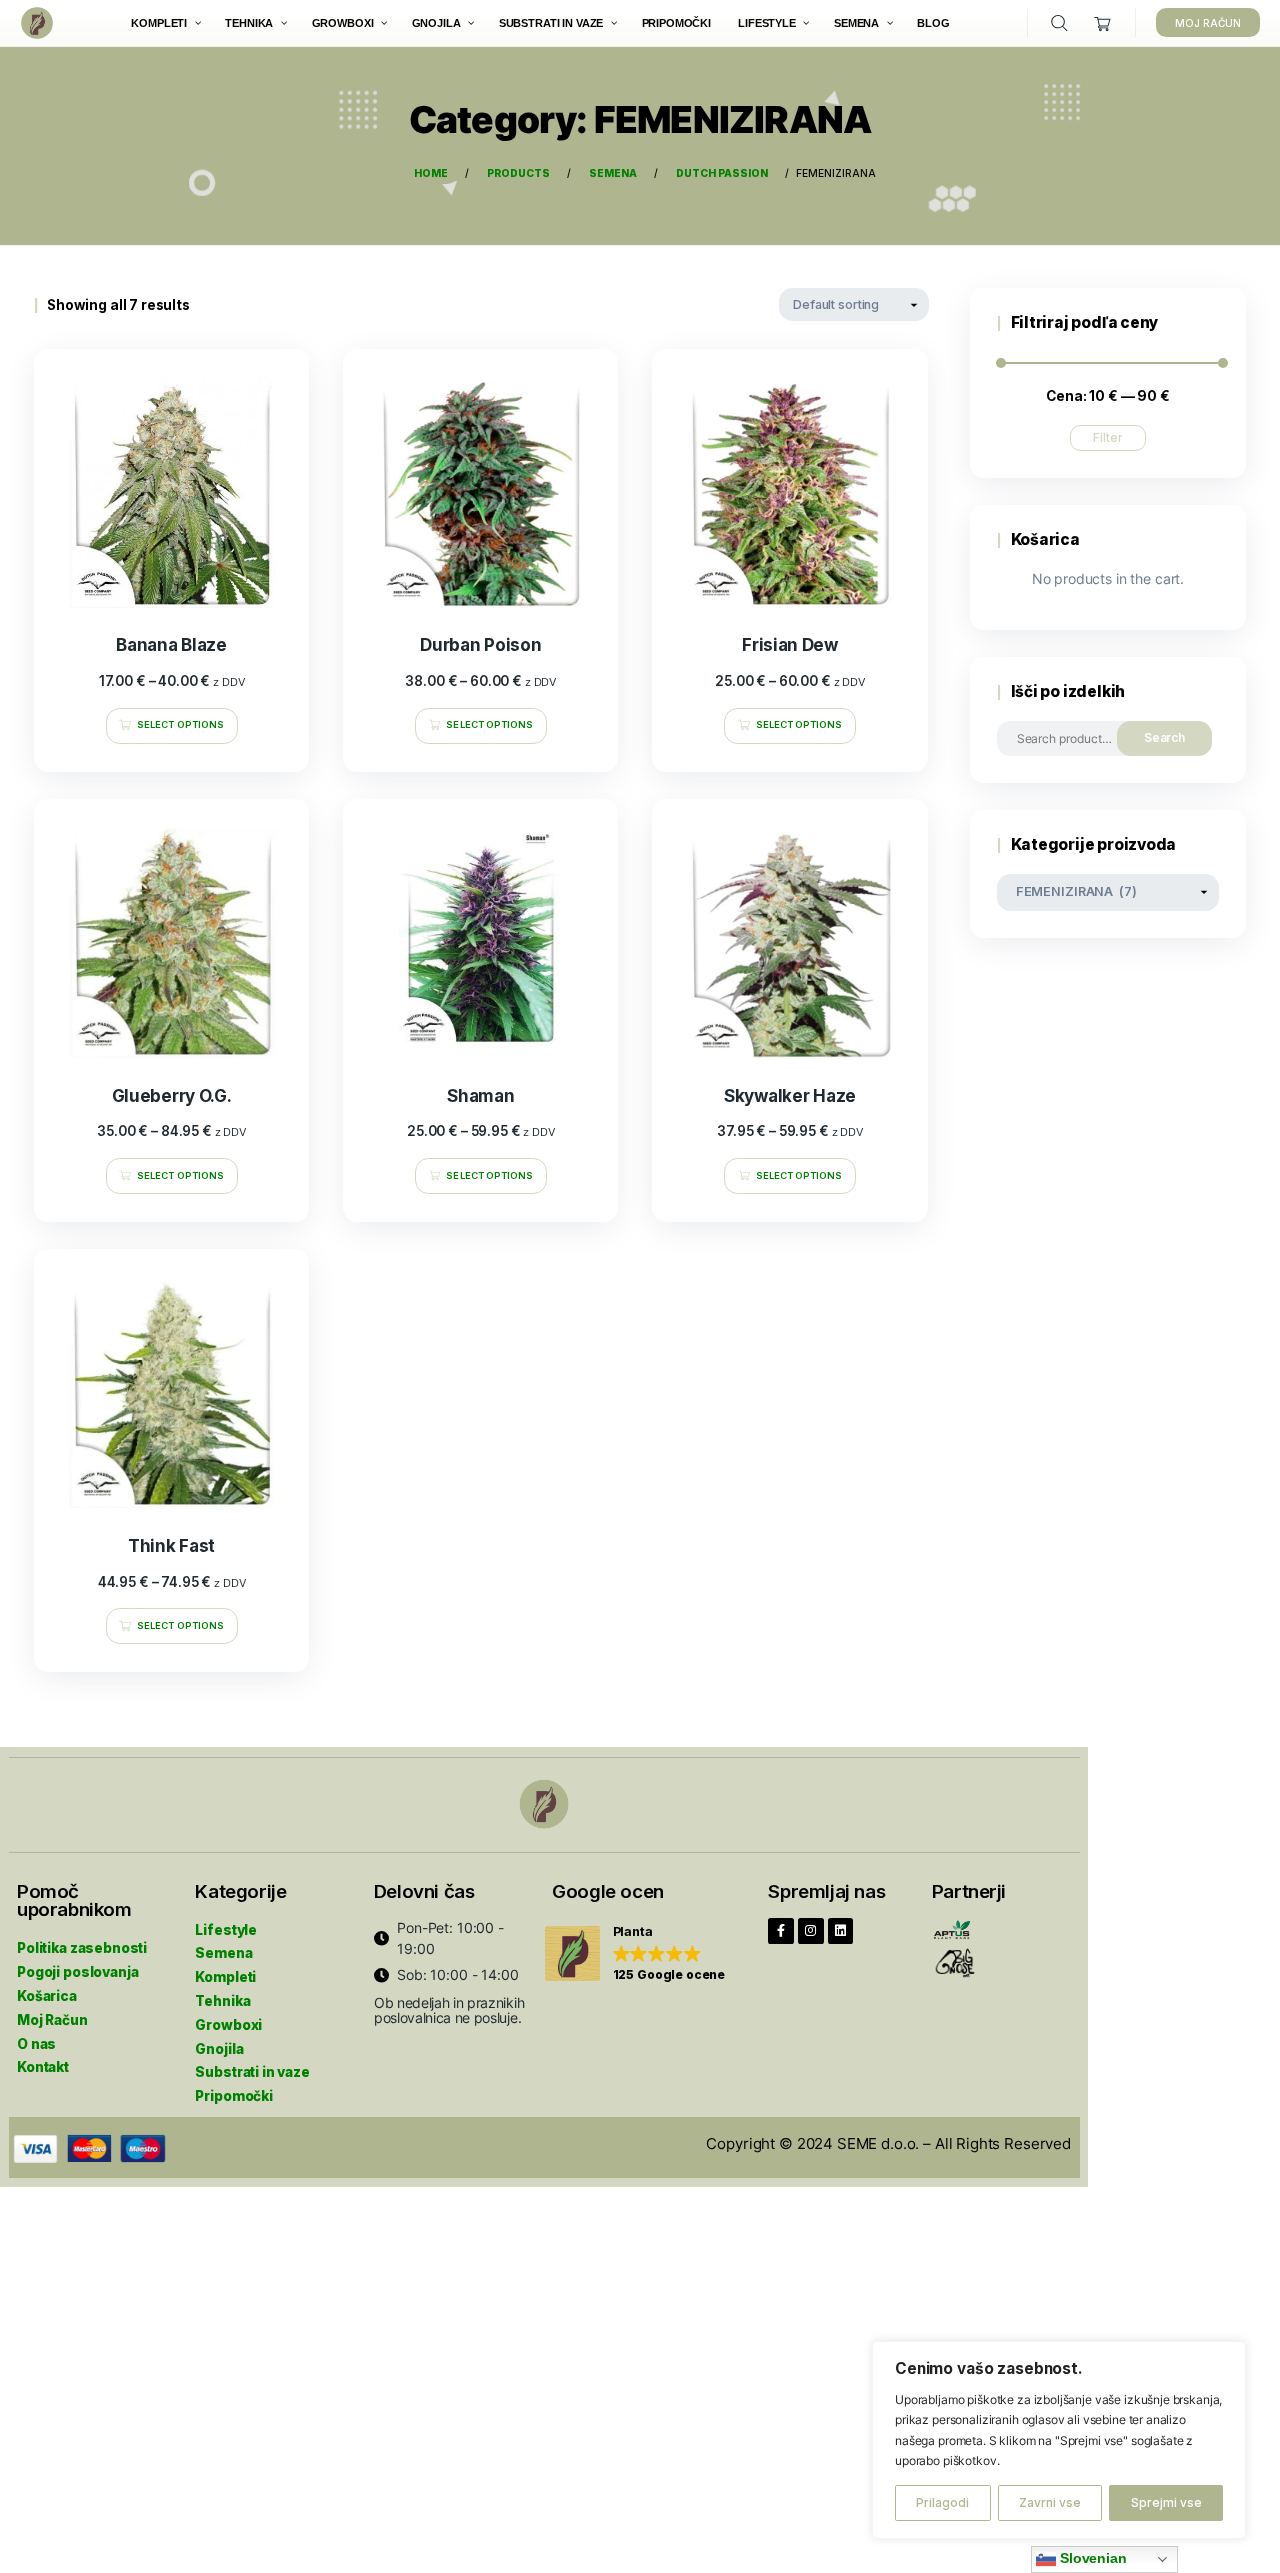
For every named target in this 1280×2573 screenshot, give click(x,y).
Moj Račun (52, 2020)
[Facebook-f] (781, 1931)
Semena (223, 1953)
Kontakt (43, 2067)
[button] (635, 1954)
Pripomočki (234, 2096)
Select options (180, 724)
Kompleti (225, 1977)
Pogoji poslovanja (77, 1972)
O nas (36, 2044)
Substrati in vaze (252, 2072)
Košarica (47, 1996)
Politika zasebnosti (82, 1948)
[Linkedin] (841, 1931)
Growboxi (228, 2025)
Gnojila (219, 2049)
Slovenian (1091, 2558)
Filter (1108, 437)
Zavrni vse (1050, 2502)
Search (1165, 737)
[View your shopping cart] (1103, 23)
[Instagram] (811, 1931)
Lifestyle (226, 1930)
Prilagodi (942, 2502)
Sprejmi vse (1166, 2502)
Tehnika (222, 2001)
